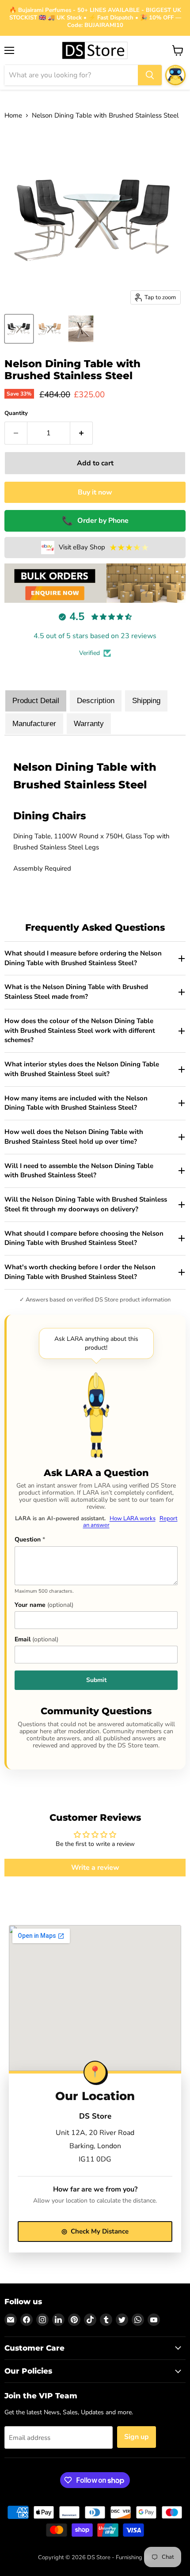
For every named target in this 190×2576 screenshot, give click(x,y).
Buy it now (95, 492)
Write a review (95, 1868)
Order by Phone (95, 521)
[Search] (150, 75)
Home (13, 116)
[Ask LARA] (175, 75)
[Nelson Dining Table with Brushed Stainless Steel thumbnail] (19, 329)
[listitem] (95, 959)
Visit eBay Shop (104, 548)
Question (30, 1540)
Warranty (89, 724)
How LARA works (133, 1518)
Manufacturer (34, 724)
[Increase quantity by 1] (82, 433)
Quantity (16, 413)
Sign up (137, 2437)
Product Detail (36, 701)
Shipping (146, 701)
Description (96, 701)
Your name (44, 1605)
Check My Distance (95, 2231)
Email (36, 1640)
